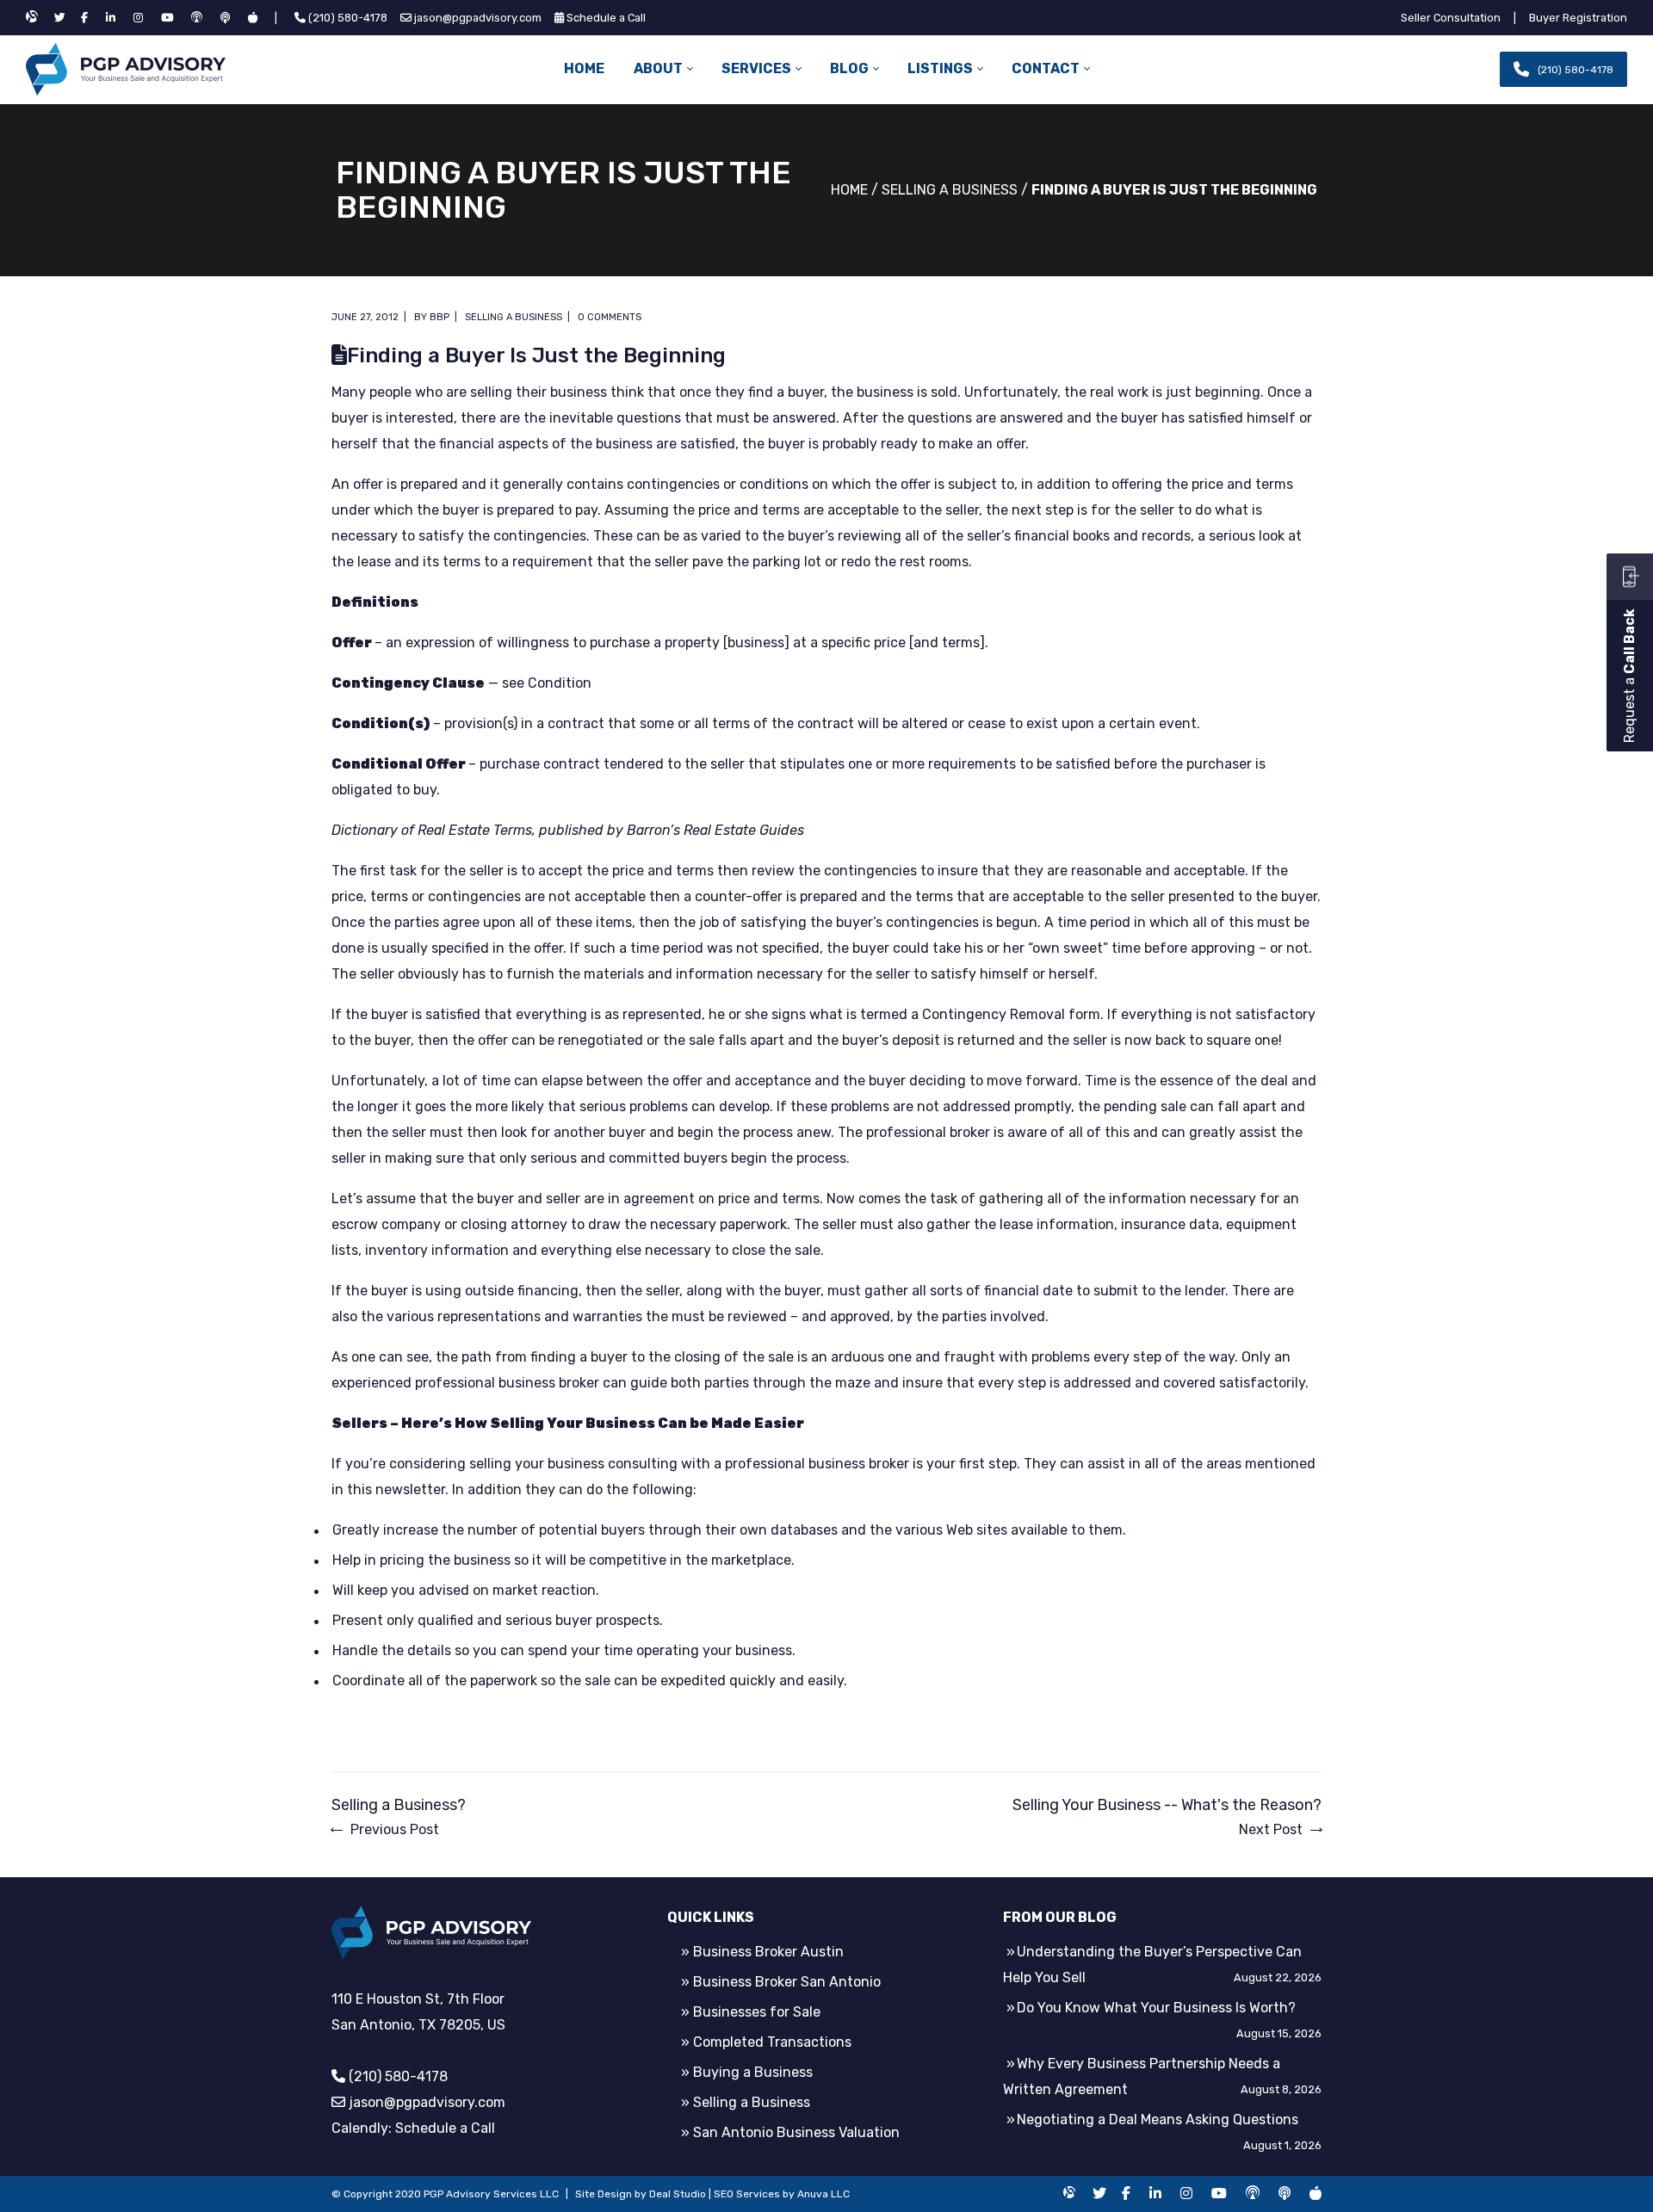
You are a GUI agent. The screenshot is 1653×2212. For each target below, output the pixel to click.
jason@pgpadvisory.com (478, 18)
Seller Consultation (1451, 18)
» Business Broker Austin (762, 1952)
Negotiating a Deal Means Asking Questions (1158, 2119)
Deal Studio (678, 2194)
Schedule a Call (606, 18)
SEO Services (747, 2194)
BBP (440, 317)
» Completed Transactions (766, 2042)
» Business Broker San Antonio (781, 1982)
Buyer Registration (1578, 18)
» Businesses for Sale (751, 2012)
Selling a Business (950, 190)
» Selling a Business (746, 2102)
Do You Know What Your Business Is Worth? (1156, 2008)
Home (849, 190)
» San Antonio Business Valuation (790, 2132)
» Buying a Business (747, 2072)
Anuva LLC (823, 2194)
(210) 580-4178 (348, 18)
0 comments (610, 317)
